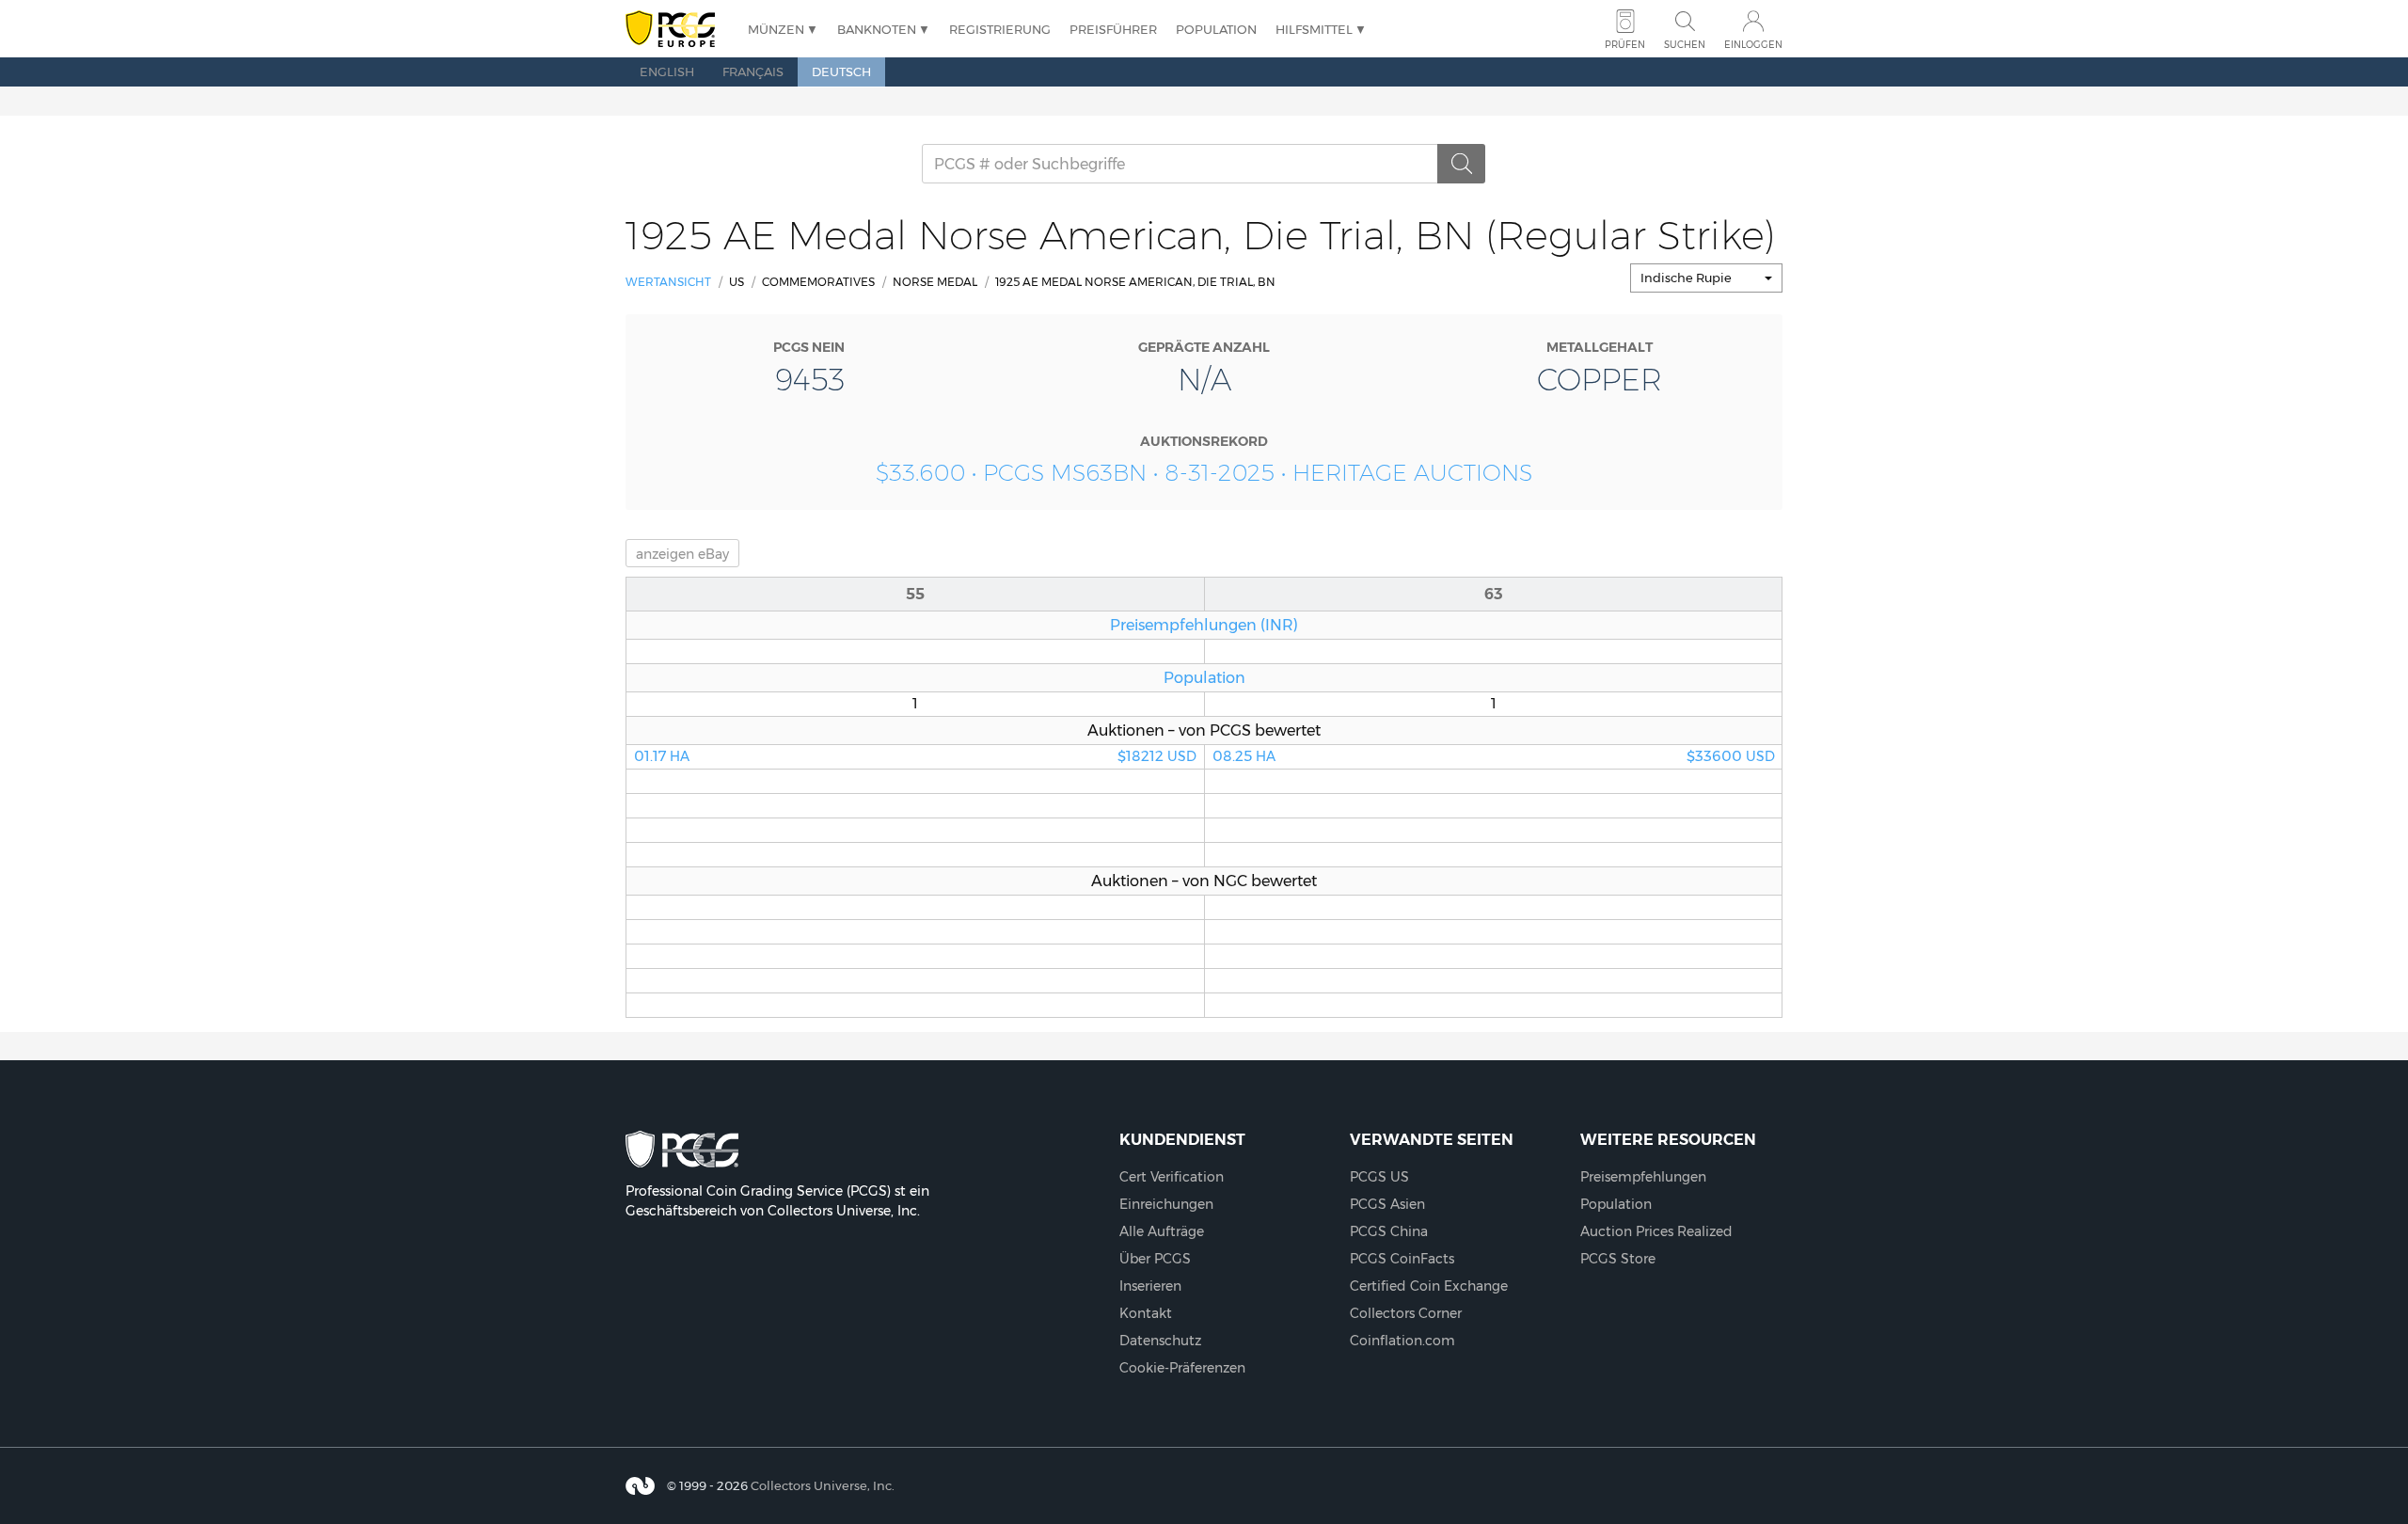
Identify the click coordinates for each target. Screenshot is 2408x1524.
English (667, 71)
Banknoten (877, 29)
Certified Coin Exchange (1429, 1286)
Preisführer (1113, 29)
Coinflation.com (1402, 1341)
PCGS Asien (1387, 1204)
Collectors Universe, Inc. (823, 1485)
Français (753, 71)
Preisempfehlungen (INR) (1204, 625)
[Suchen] (1462, 164)
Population (1216, 29)
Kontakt (1146, 1313)
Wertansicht (668, 282)
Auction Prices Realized (1656, 1231)
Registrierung (1000, 29)
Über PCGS (1155, 1259)
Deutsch (841, 71)
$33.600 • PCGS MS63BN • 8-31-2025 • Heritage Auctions (1204, 473)
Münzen (776, 29)
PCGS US (1379, 1177)
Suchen (1685, 45)
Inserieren (1150, 1286)
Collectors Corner (1406, 1313)
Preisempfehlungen (1643, 1177)
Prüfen (1625, 45)
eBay (682, 554)
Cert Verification (1172, 1177)
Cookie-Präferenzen (1182, 1368)
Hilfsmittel (1314, 29)
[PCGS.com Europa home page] (677, 30)
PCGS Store (1618, 1259)
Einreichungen (1166, 1204)
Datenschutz (1160, 1341)
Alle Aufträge (1162, 1231)
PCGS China (1389, 1231)
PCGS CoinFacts (1402, 1259)
